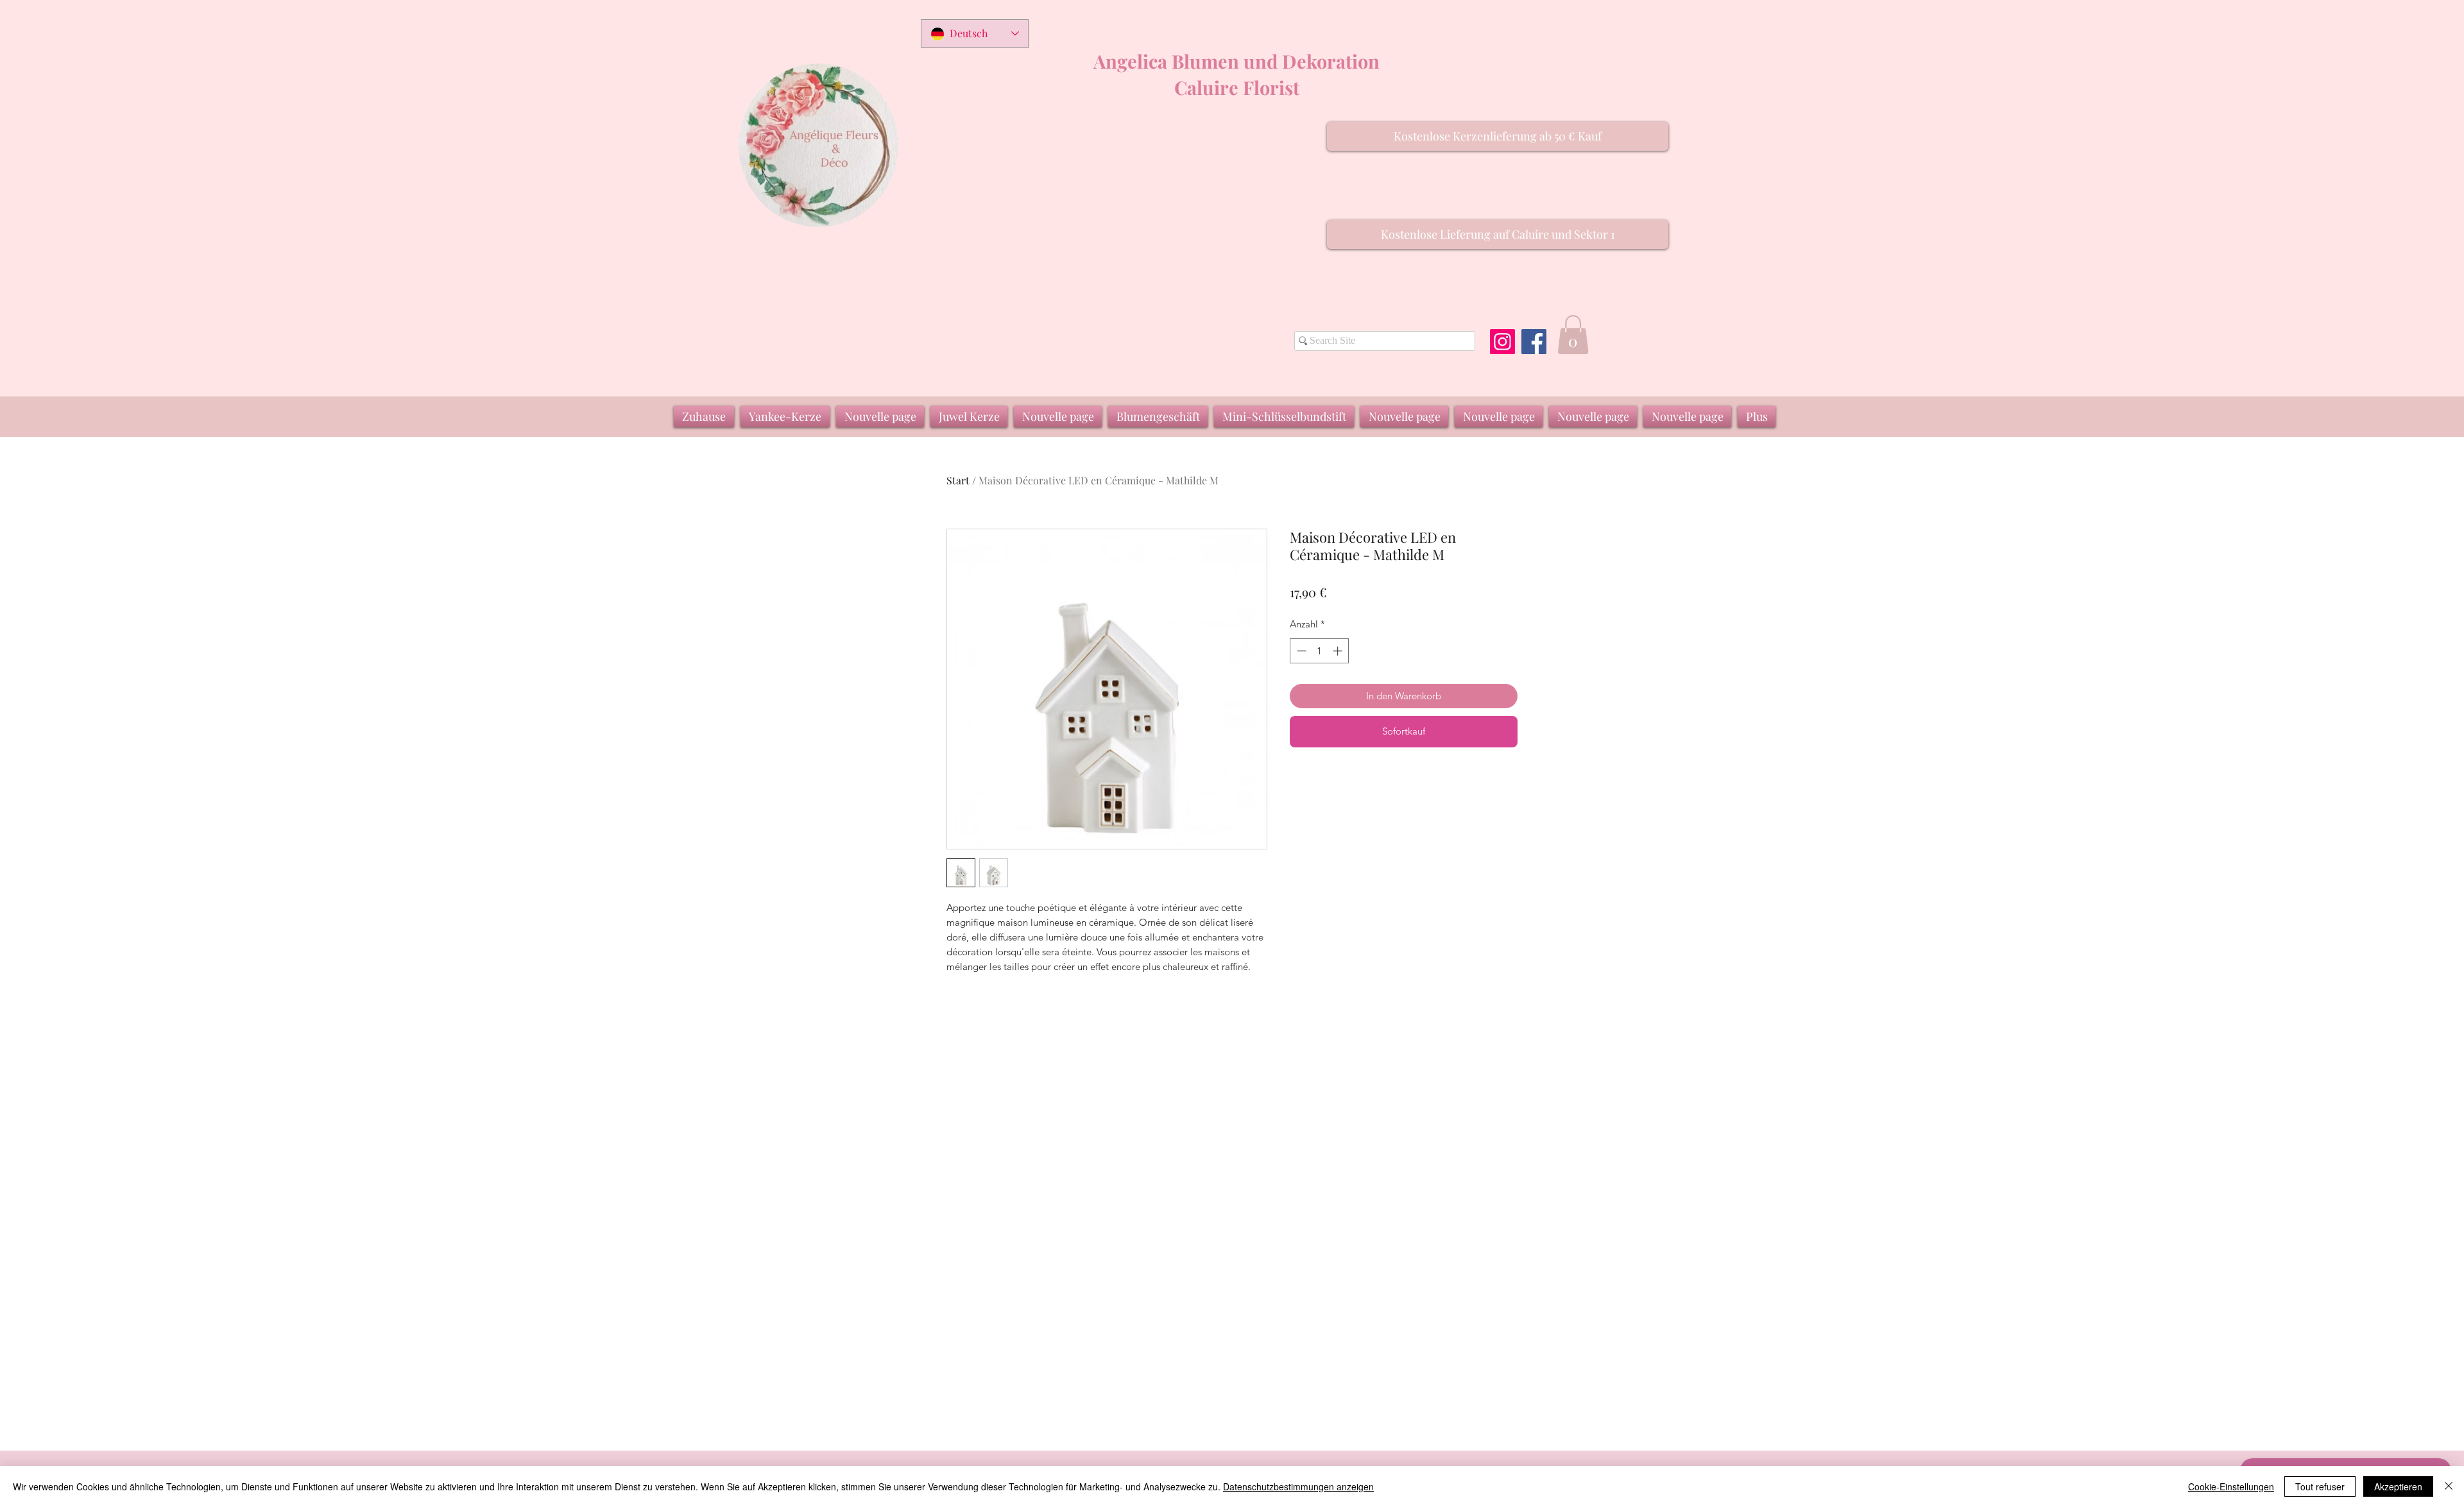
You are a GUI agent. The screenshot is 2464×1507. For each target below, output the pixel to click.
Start (958, 480)
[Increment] (1339, 651)
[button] (1498, 136)
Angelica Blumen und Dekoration (1236, 61)
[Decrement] (1300, 651)
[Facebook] (1534, 342)
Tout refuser (2320, 1486)
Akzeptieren (2398, 1486)
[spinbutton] (1320, 651)
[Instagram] (1502, 342)
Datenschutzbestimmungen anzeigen (1298, 1486)
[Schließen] (2449, 1486)
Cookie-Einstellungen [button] (2231, 1486)
